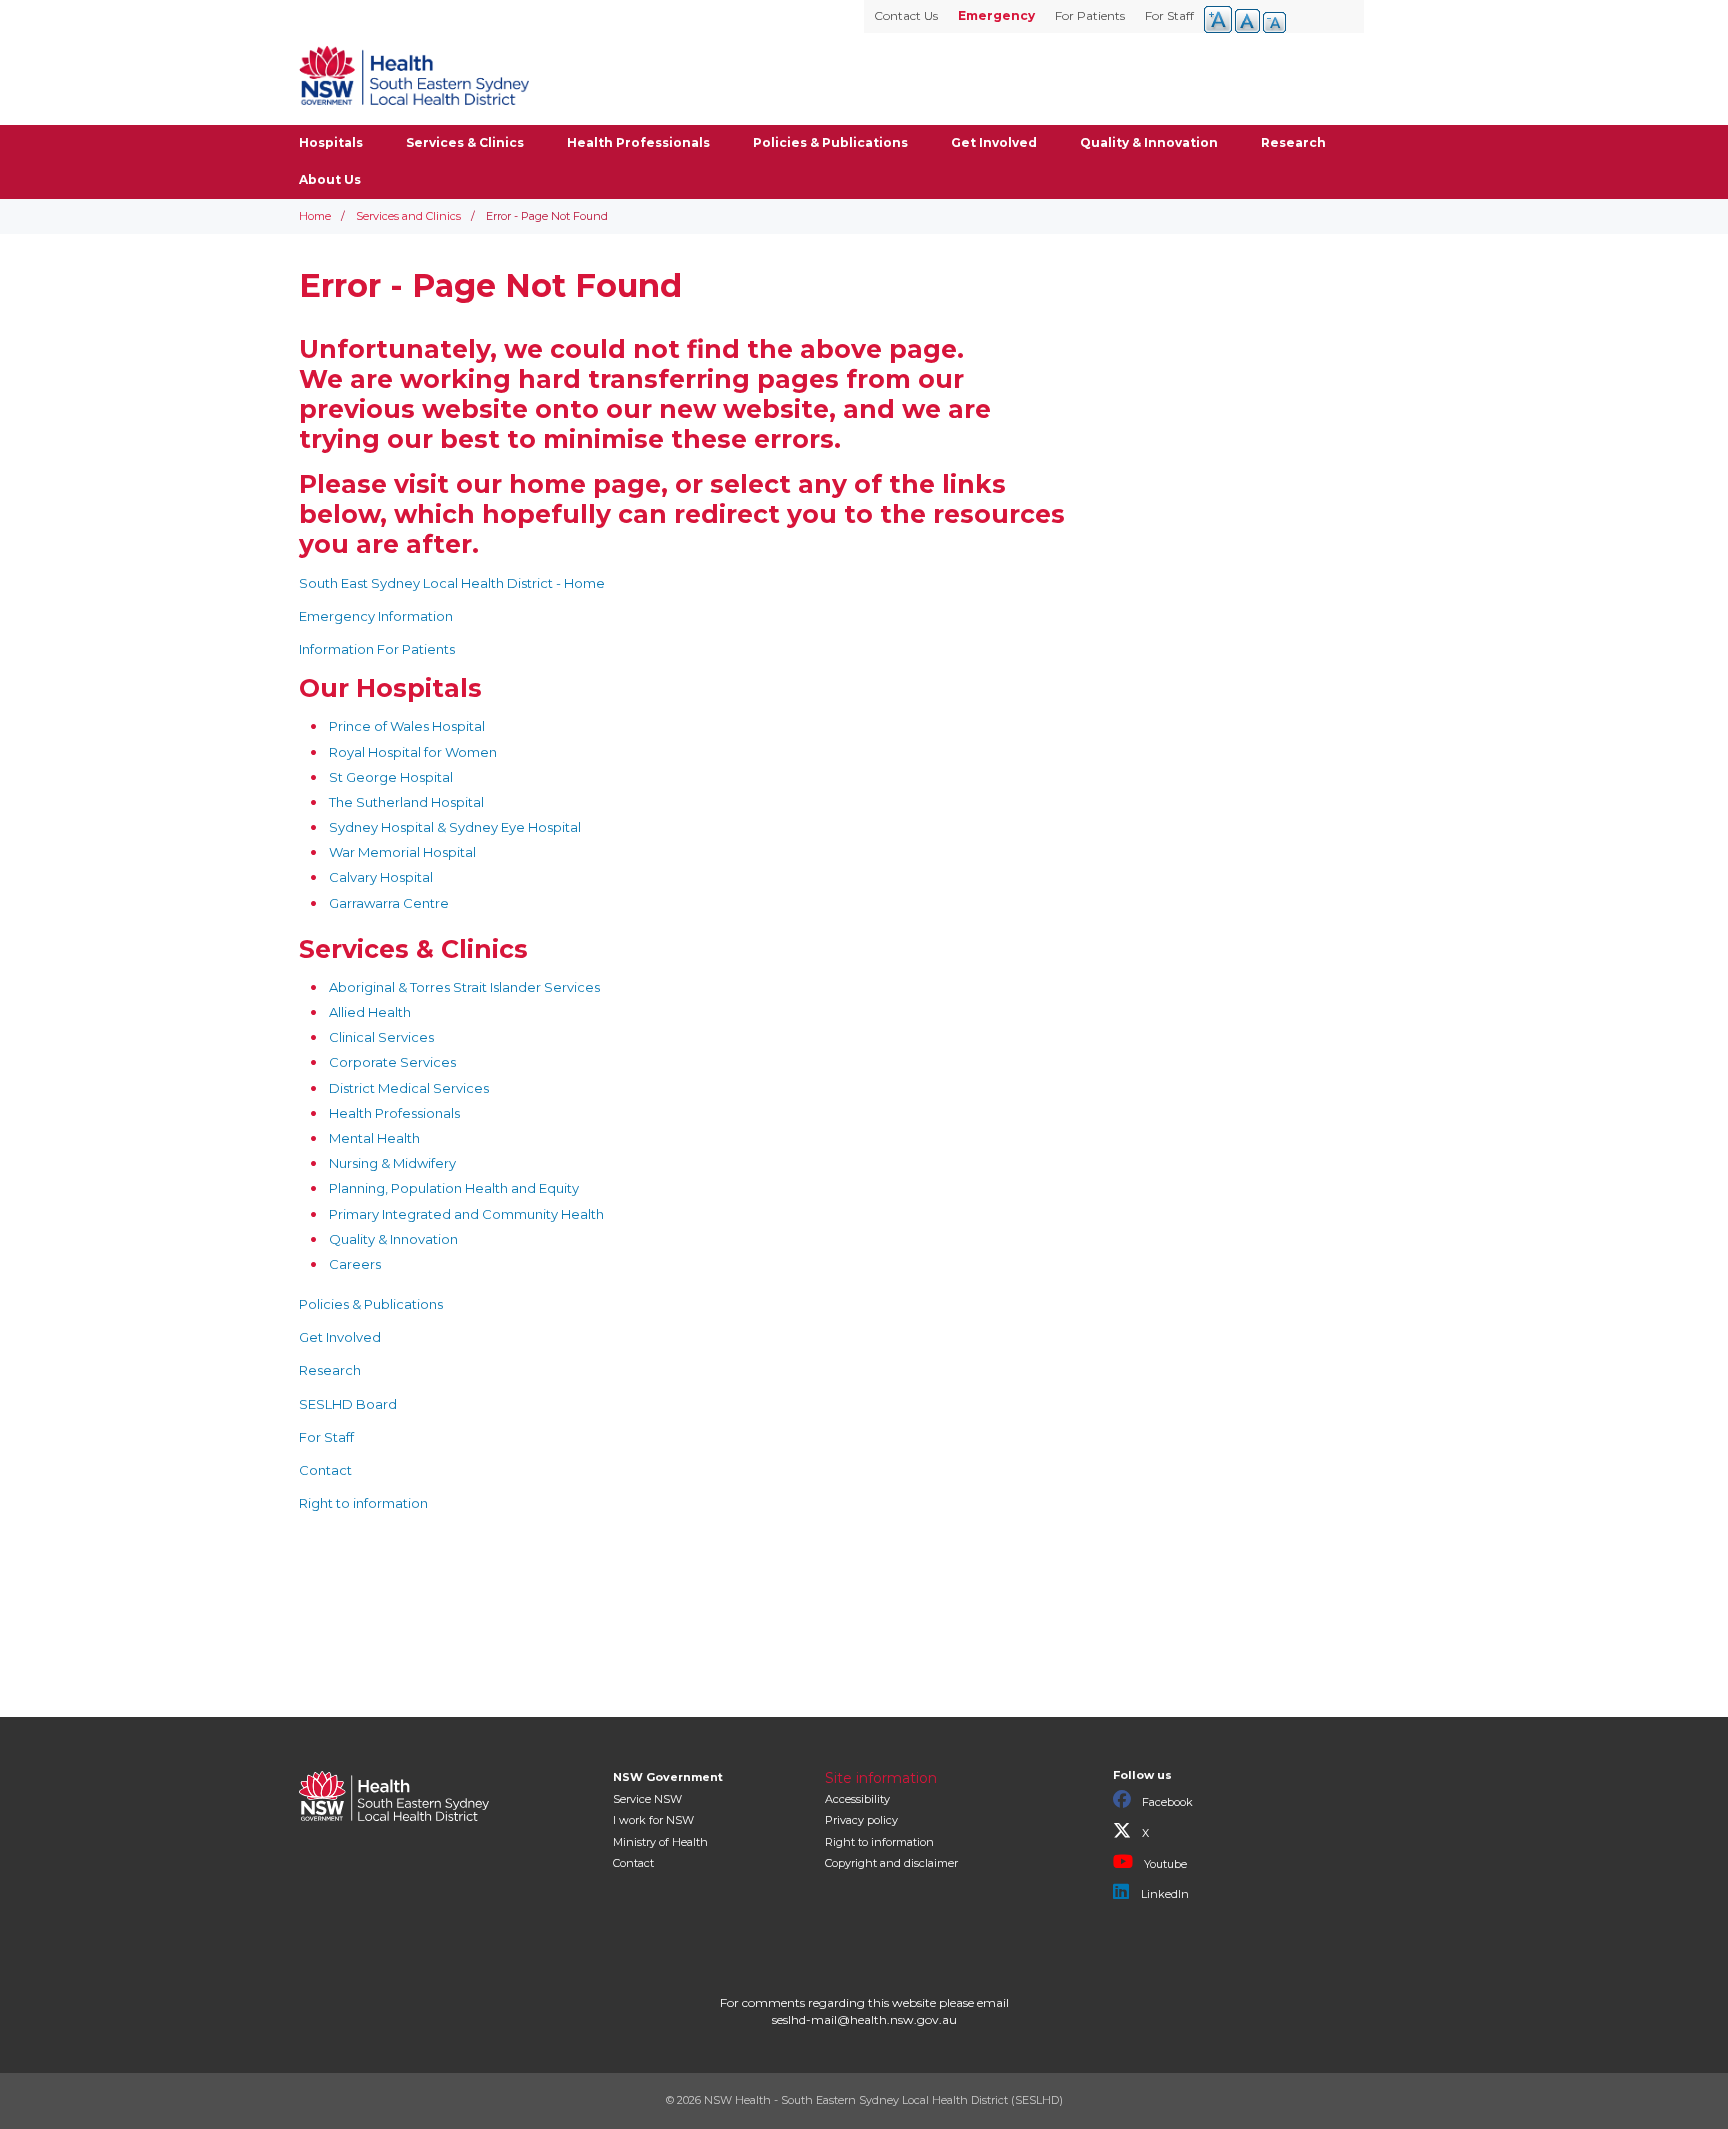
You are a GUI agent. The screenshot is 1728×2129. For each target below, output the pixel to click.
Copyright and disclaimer (891, 1863)
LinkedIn (1163, 1894)
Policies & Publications (830, 142)
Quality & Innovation (1149, 142)
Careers (355, 1264)
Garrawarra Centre (389, 903)
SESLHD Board (348, 1404)
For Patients (1090, 15)
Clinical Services (381, 1037)
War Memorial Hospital (402, 852)
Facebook (1166, 1802)
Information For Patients (377, 649)
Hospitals (331, 142)
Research (1293, 142)
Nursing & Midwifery (392, 1163)
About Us (330, 179)
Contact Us (906, 15)
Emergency (996, 15)
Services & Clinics (465, 142)
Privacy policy (861, 1820)
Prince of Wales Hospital (407, 726)
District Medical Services (409, 1088)
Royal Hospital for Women (413, 752)
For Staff (1169, 15)
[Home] (414, 75)
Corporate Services (392, 1062)
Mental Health (374, 1138)
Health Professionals (638, 142)
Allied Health (370, 1012)
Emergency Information (376, 616)
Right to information (363, 1503)
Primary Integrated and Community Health (466, 1214)
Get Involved (994, 142)
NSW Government (668, 1777)
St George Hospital (391, 777)
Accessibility (857, 1799)
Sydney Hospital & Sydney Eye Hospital (455, 827)
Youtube (1164, 1864)
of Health (660, 1842)
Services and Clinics (408, 216)
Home (315, 216)
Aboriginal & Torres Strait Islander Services (464, 987)
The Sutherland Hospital (406, 802)
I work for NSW (653, 1820)
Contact (325, 1470)
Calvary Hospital (381, 877)
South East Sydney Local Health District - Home (452, 583)
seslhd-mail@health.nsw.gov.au (864, 2019)
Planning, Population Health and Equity (454, 1188)
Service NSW (647, 1799)
